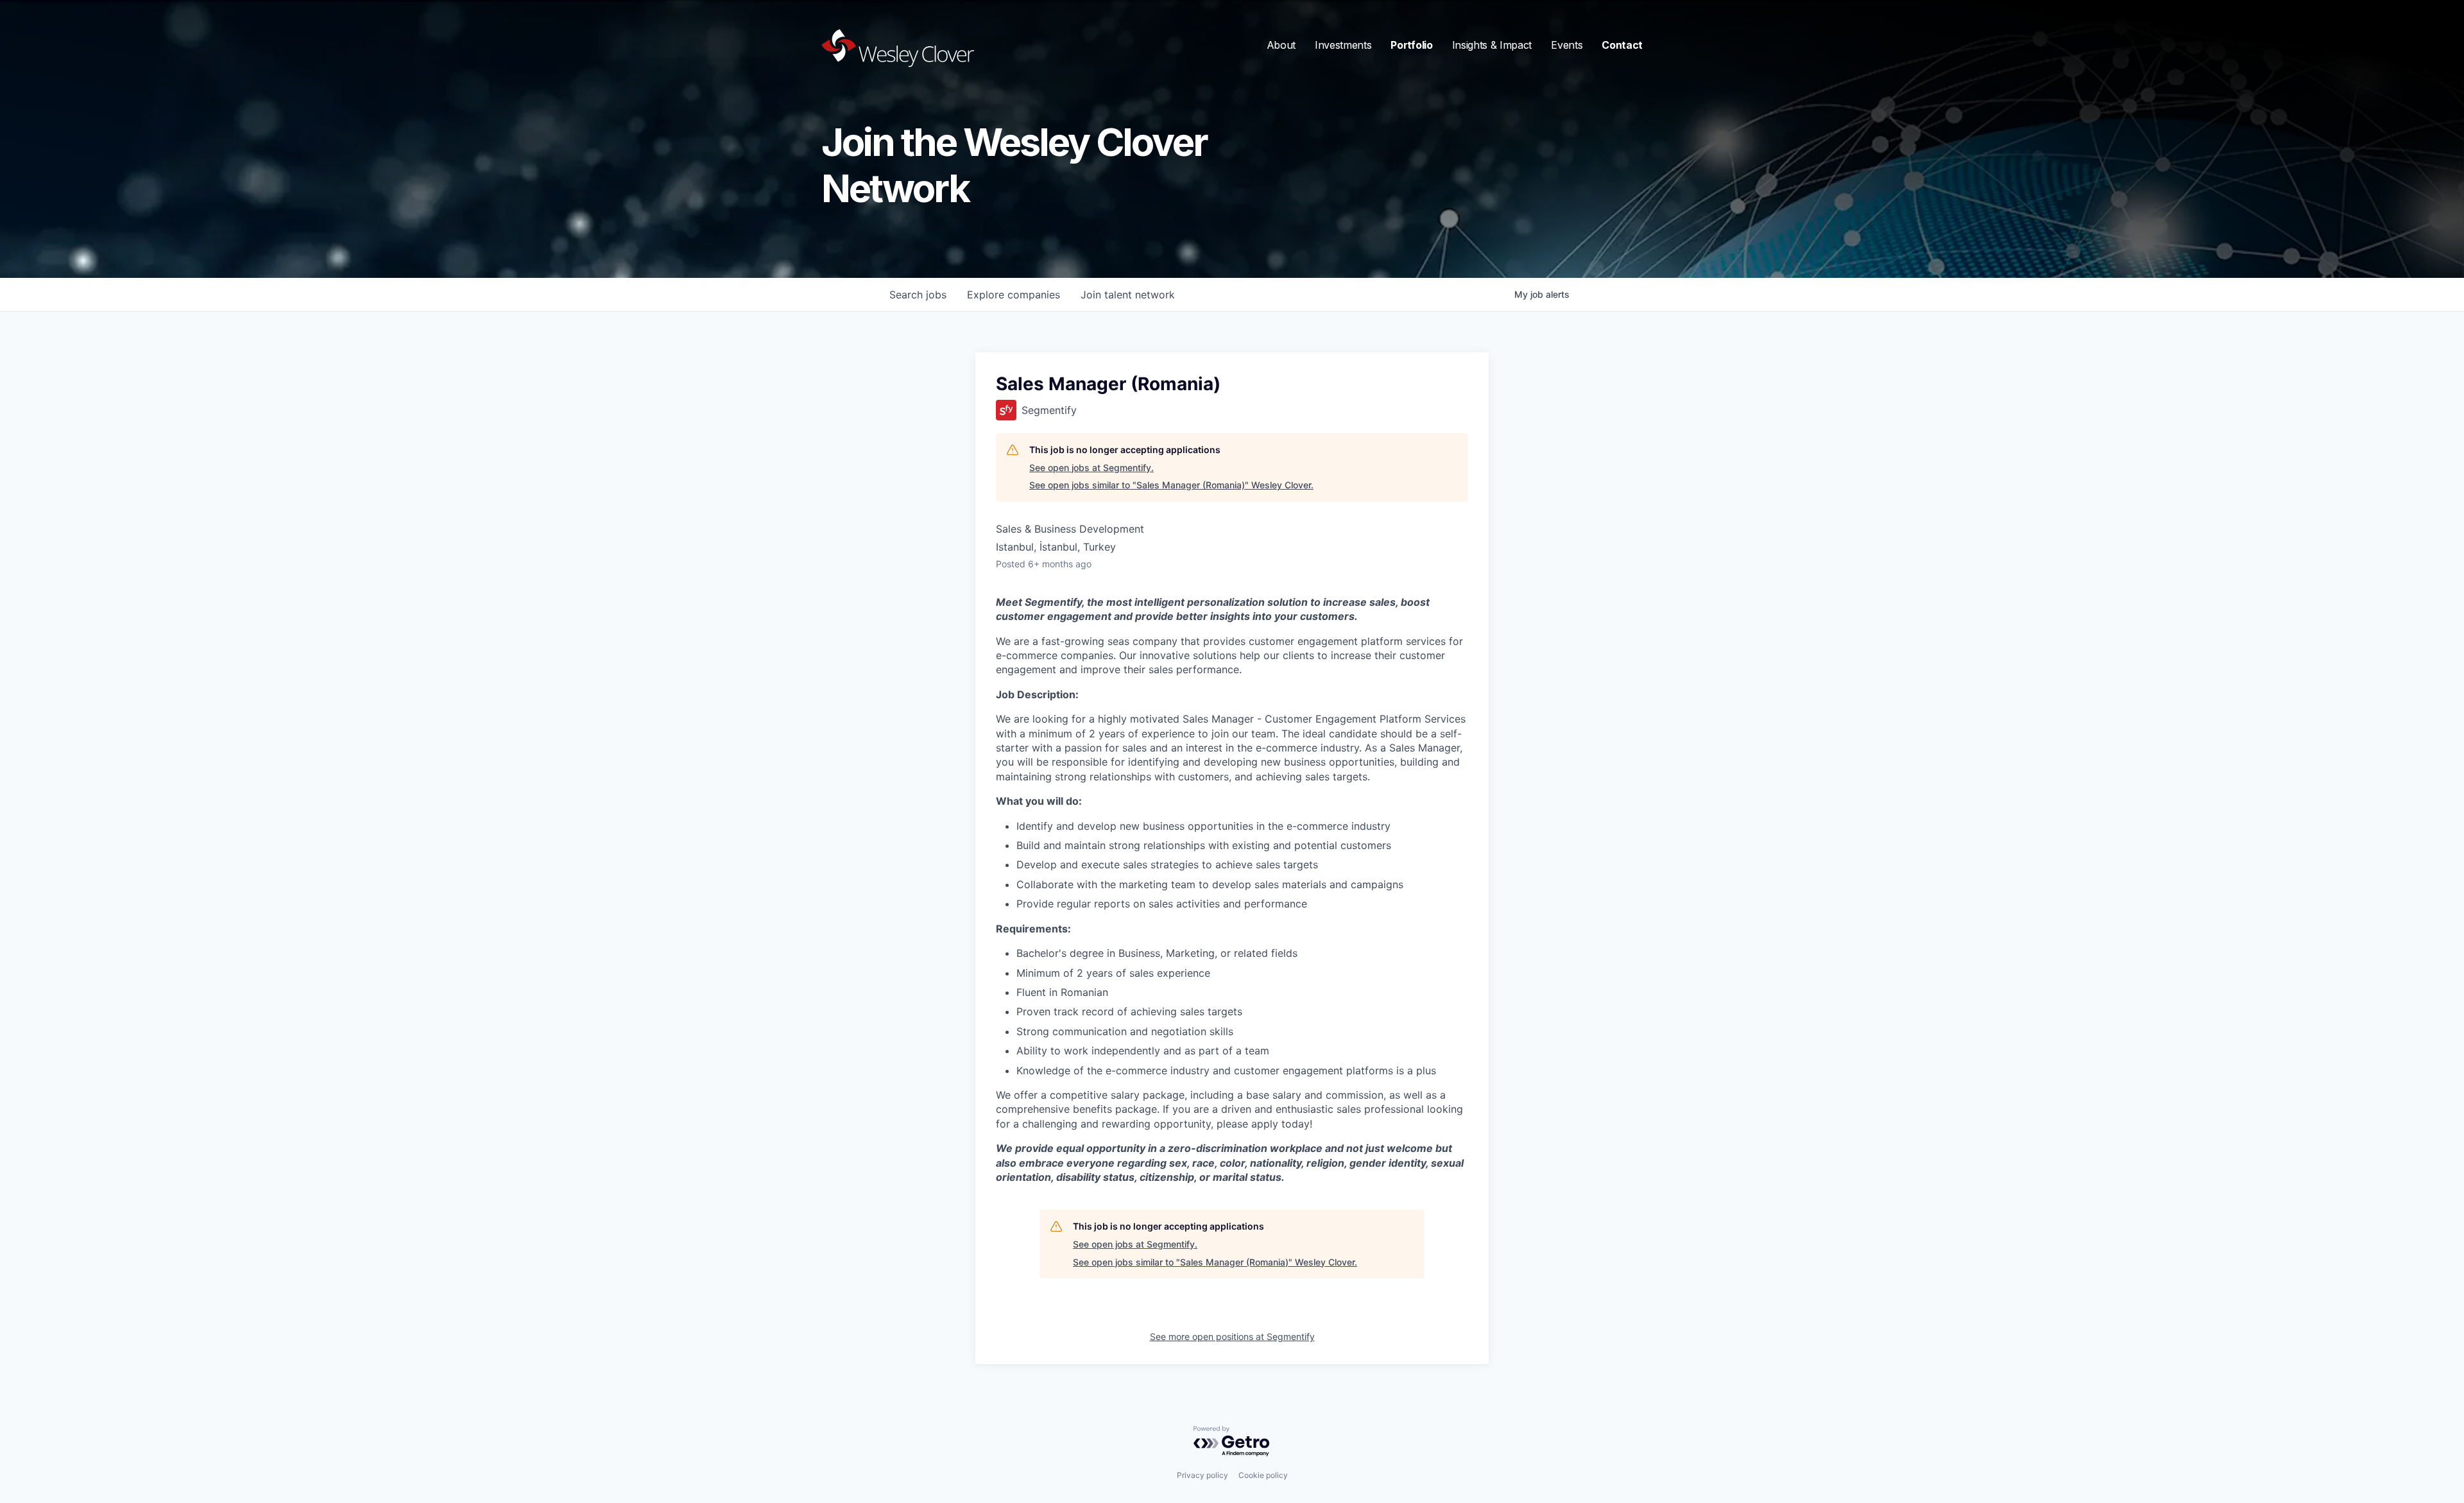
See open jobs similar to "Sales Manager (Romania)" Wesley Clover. (1171, 485)
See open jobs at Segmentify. (1091, 468)
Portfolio (1411, 45)
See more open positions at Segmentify (1232, 1336)
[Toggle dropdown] (1281, 45)
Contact (1622, 45)
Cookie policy (1263, 1475)
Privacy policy (1202, 1475)
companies (1014, 295)
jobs (918, 295)
